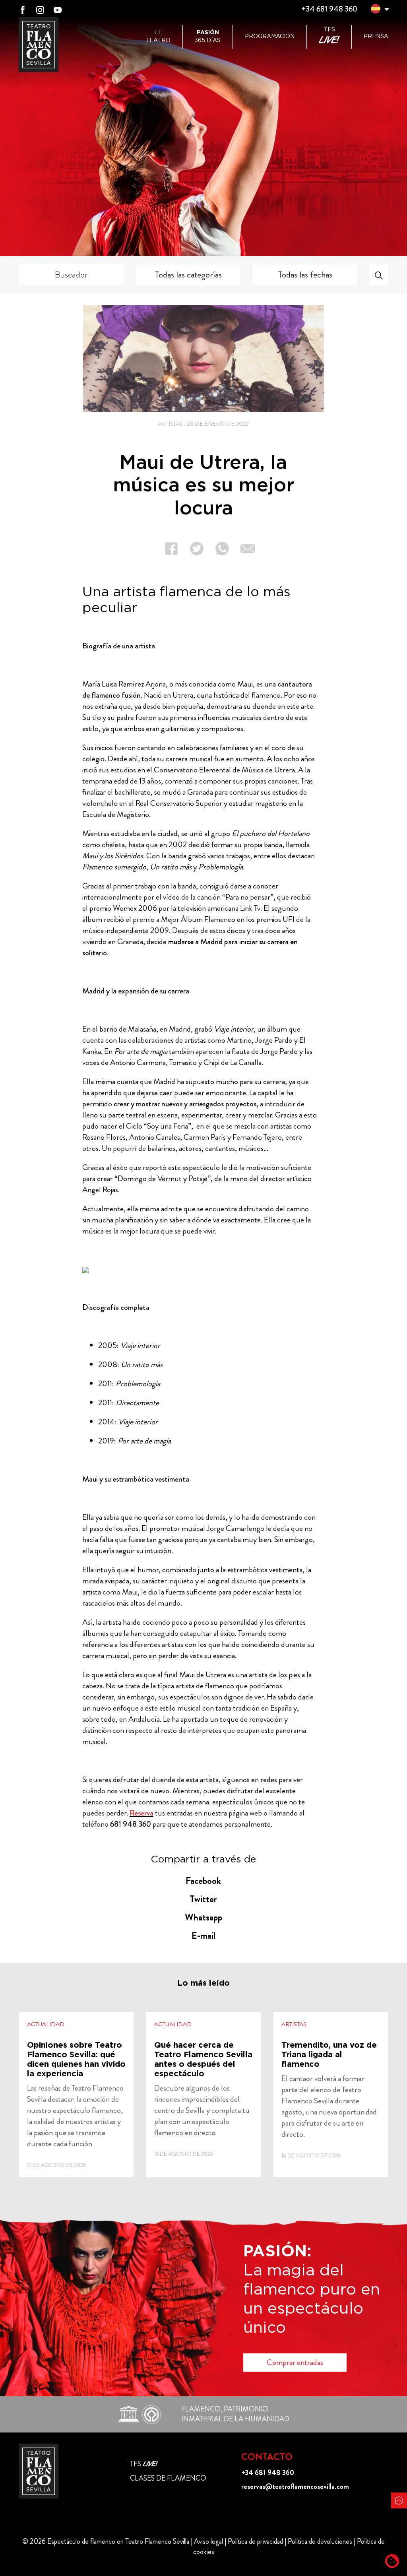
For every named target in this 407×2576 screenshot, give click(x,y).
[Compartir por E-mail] (242, 549)
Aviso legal (208, 2541)
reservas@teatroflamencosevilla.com (295, 2487)
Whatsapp (203, 1917)
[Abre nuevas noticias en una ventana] (76, 2095)
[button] (376, 10)
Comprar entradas (295, 2362)
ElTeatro (158, 37)
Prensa (376, 37)
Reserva (141, 1813)
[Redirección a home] (39, 2471)
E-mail (203, 1936)
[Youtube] (58, 9)
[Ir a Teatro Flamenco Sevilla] (39, 45)
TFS (329, 37)
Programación (270, 37)
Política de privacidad (255, 2541)
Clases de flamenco (168, 2478)
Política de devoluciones (320, 2541)
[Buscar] (379, 275)
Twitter (203, 1899)
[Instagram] (40, 9)
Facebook (203, 1881)
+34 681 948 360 (329, 9)
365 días (208, 37)
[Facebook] (23, 9)
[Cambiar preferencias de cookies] (392, 2561)
